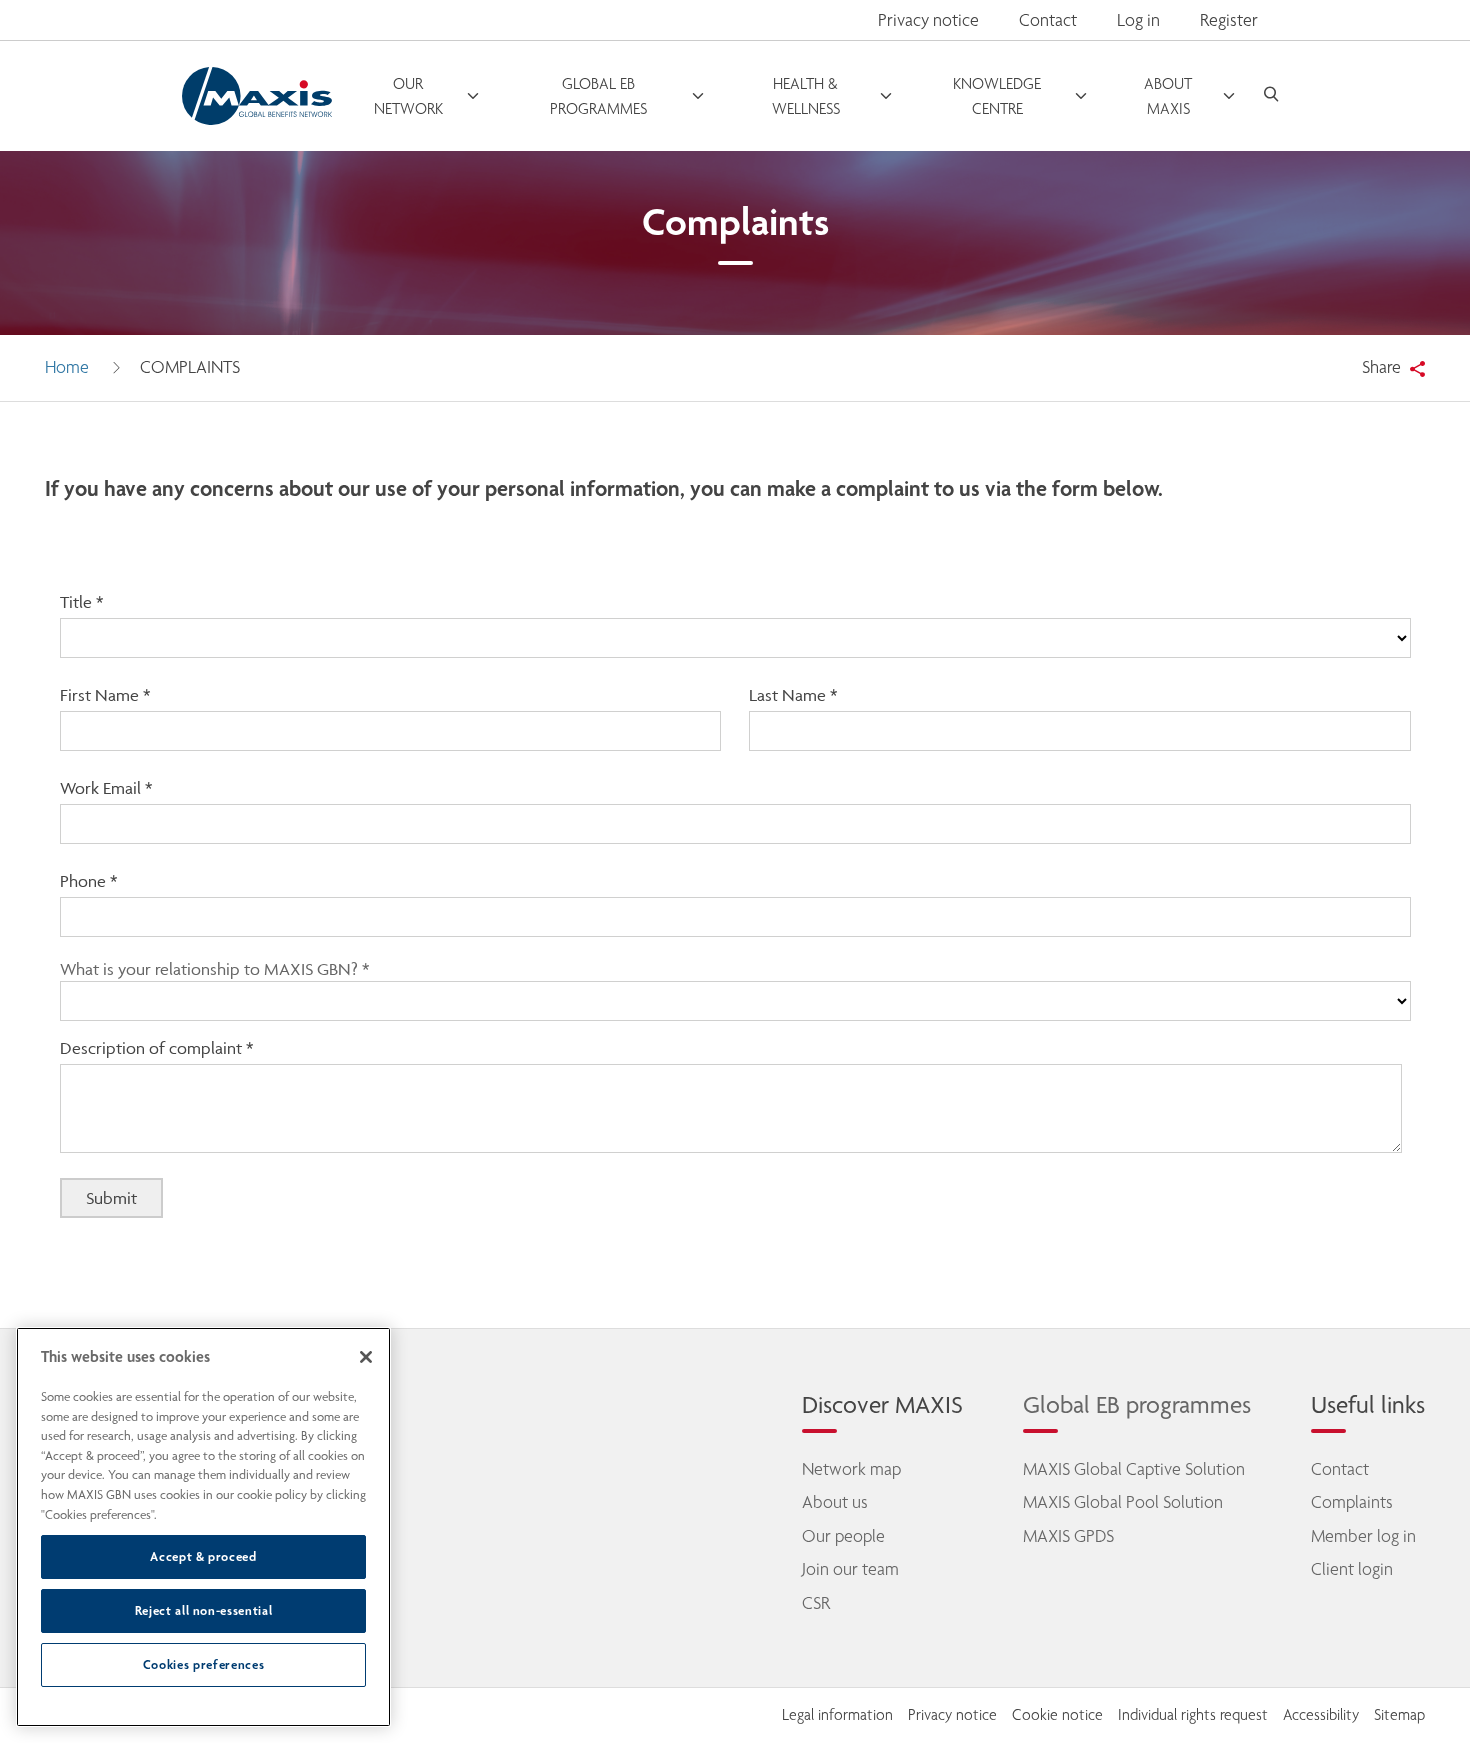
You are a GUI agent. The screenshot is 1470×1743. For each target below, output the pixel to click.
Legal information (837, 1715)
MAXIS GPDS (1068, 1536)
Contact (1048, 20)
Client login (1352, 1569)
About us (835, 1502)
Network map (851, 1469)
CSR (816, 1603)
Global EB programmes (1137, 1404)
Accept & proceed (203, 1556)
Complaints (1352, 1502)
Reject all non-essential (204, 1610)
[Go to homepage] (257, 96)
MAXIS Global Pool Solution (1123, 1502)
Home (67, 367)
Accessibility (1321, 1715)
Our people (843, 1536)
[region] (203, 1527)
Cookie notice (1057, 1715)
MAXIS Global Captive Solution (1134, 1469)
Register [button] (1229, 20)
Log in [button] (1138, 20)
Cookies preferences (203, 1664)
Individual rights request (1193, 1715)
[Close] (366, 1357)
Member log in (1363, 1536)
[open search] (1271, 96)
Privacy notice (928, 20)
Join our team (850, 1569)
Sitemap (1399, 1715)
